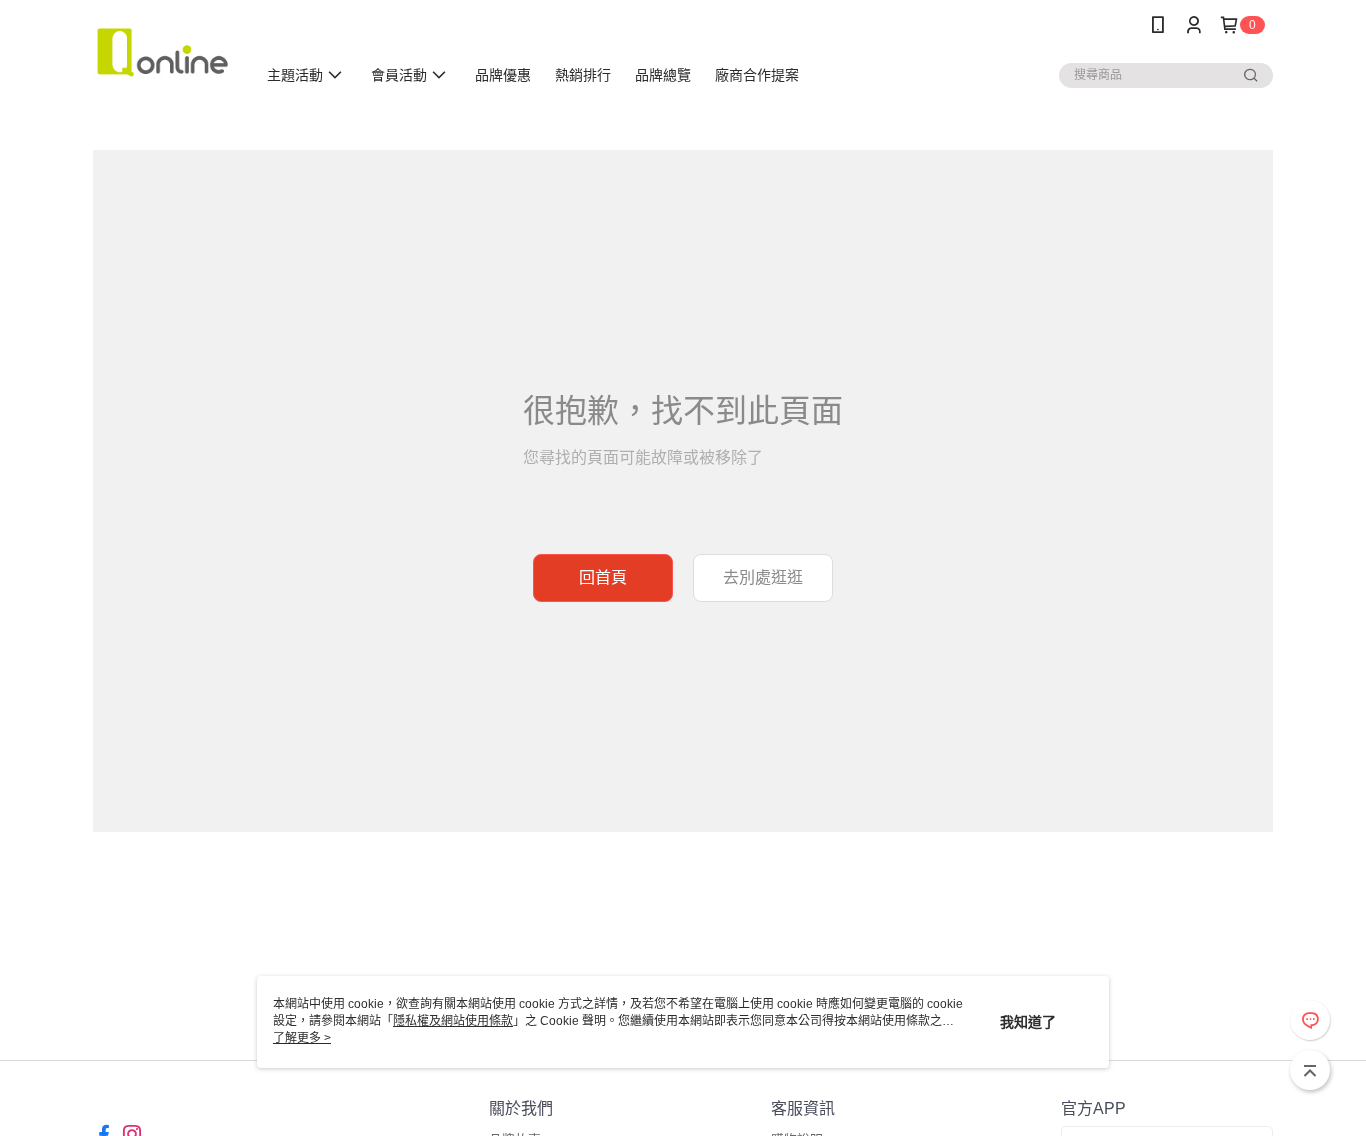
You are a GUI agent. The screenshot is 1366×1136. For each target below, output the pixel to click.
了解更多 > (302, 1038)
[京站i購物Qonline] (162, 52)
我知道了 (1028, 1022)
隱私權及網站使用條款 (453, 1021)
